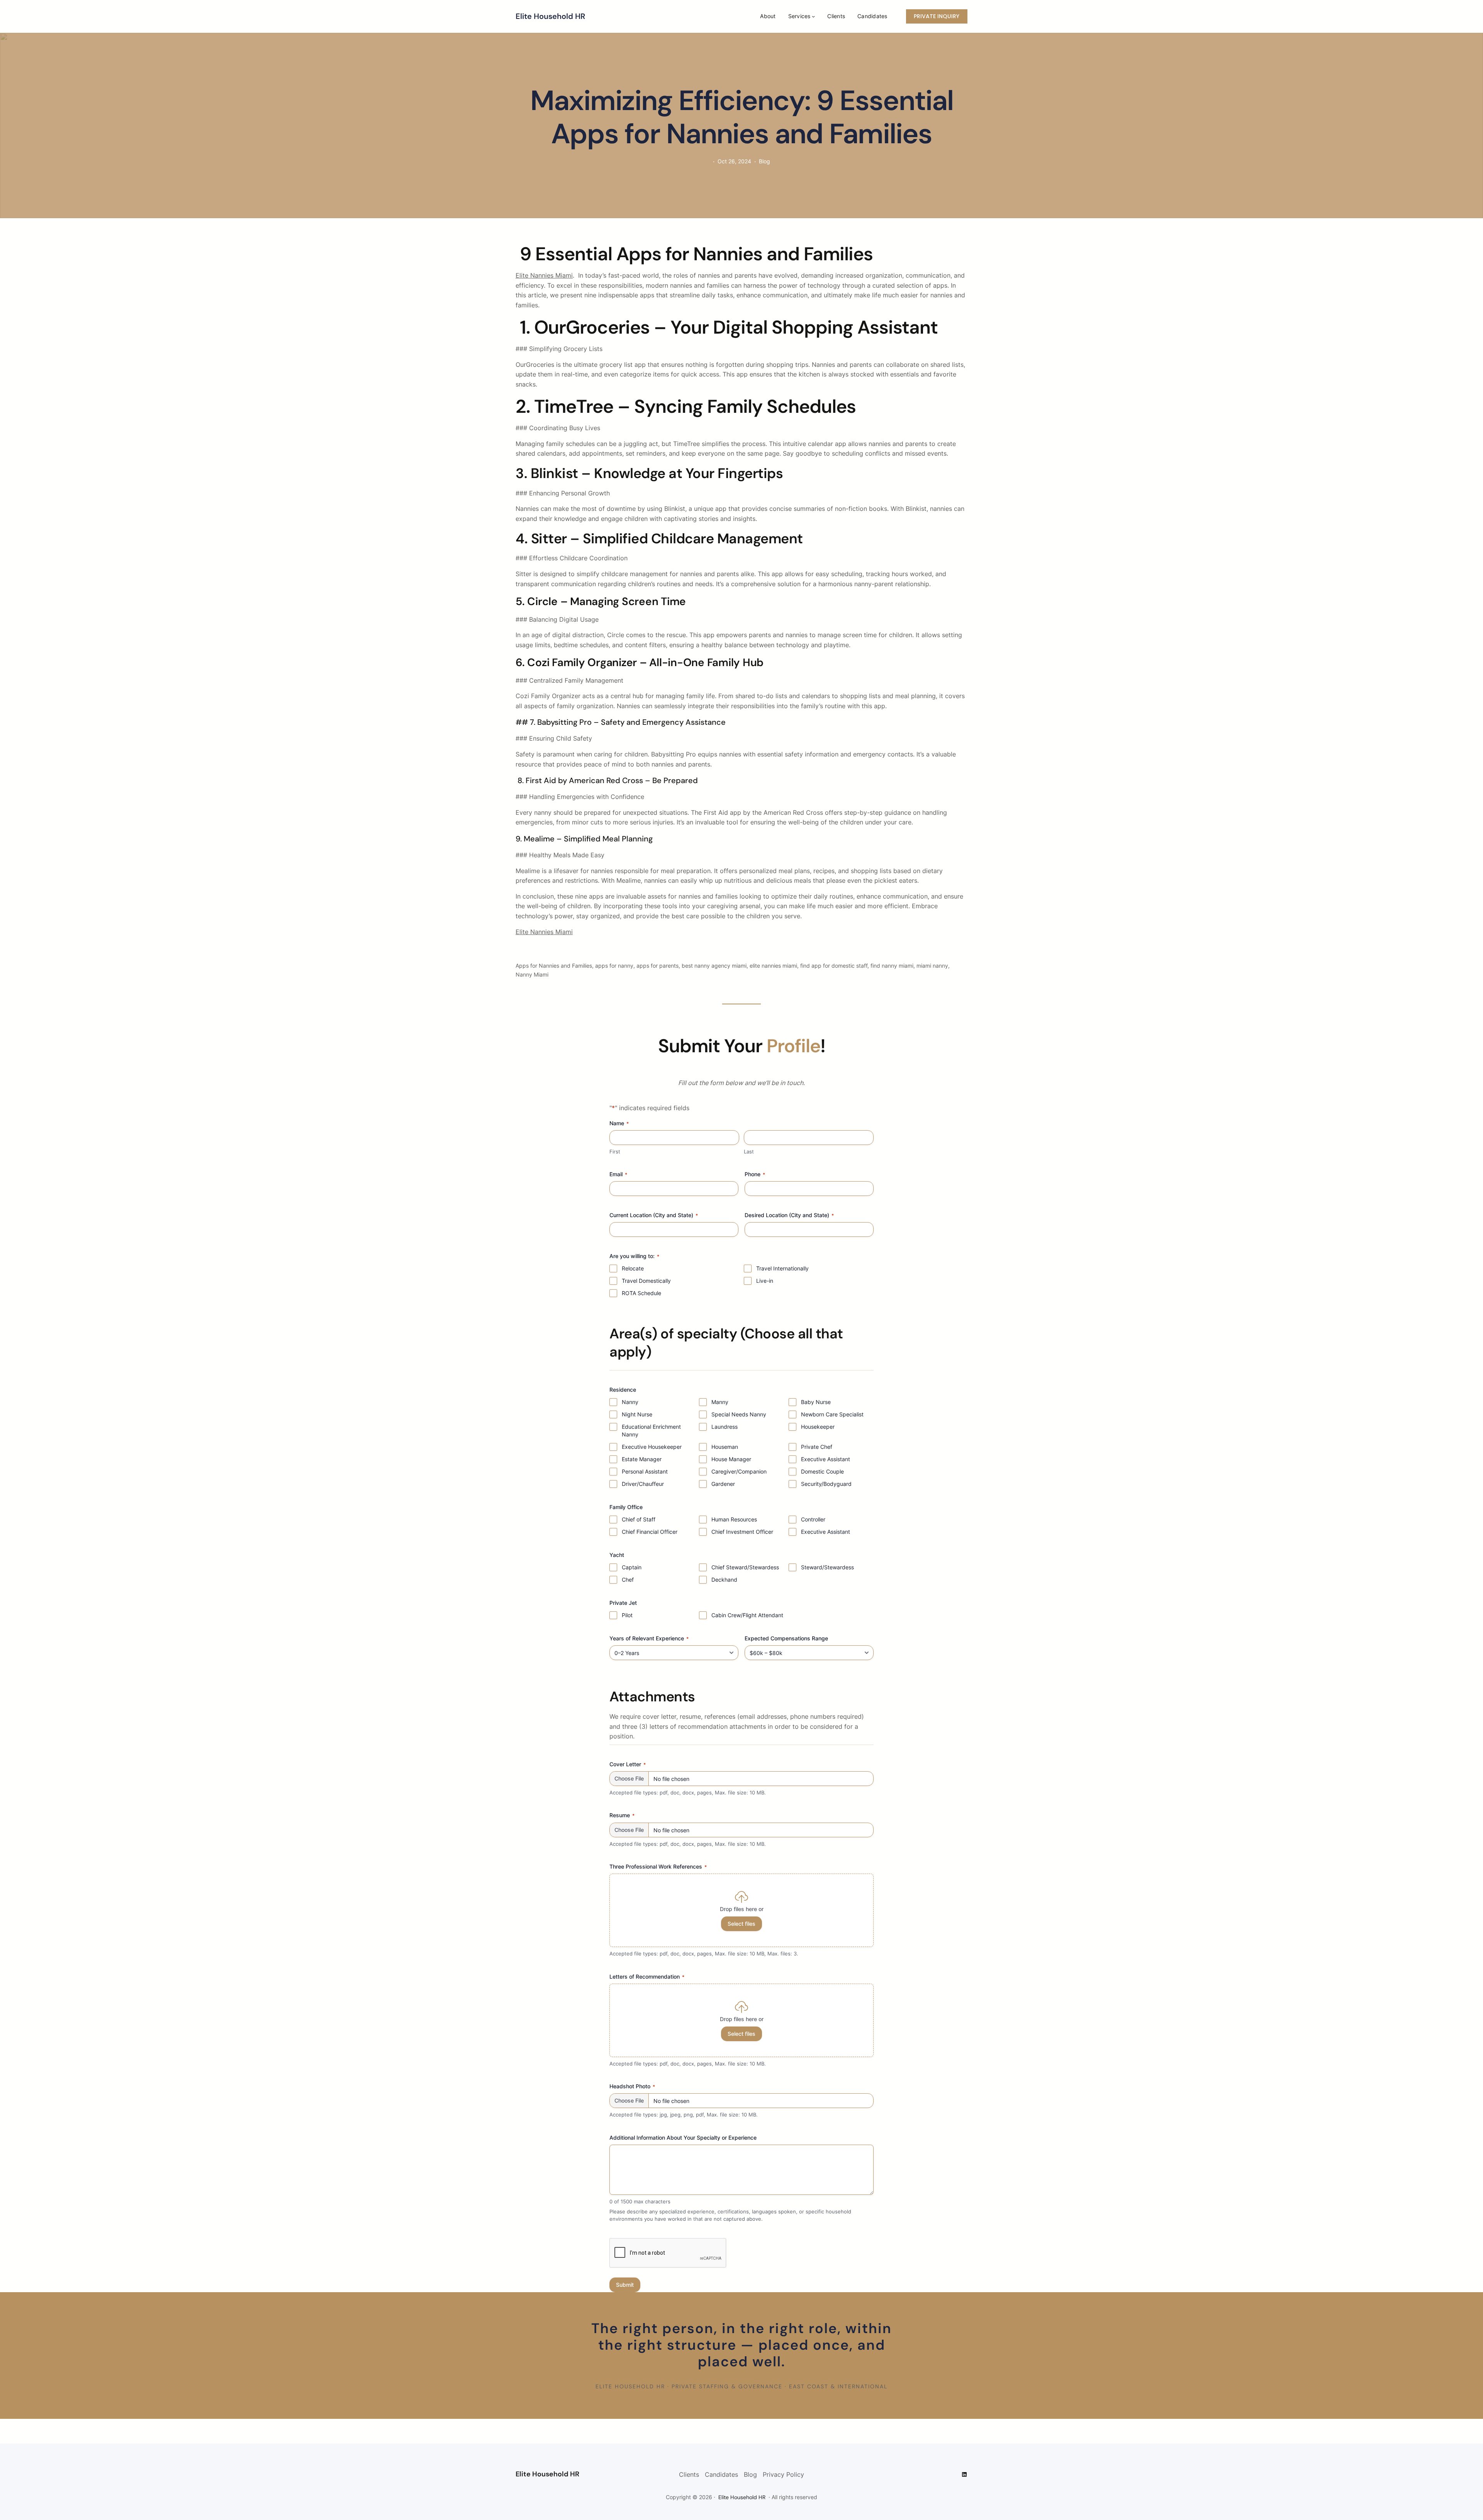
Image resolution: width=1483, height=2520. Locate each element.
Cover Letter (628, 1764)
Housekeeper (818, 1427)
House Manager (731, 1459)
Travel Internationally (782, 1268)
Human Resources (734, 1519)
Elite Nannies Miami (544, 275)
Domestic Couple (822, 1471)
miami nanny (932, 966)
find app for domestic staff (834, 966)
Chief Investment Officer (742, 1532)
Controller (813, 1519)
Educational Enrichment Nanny (651, 1430)
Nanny (630, 1402)
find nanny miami (892, 966)
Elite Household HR (550, 16)
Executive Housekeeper (652, 1447)
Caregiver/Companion (739, 1471)
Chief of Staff (639, 1519)
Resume (622, 1815)
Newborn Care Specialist (832, 1414)
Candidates (721, 2474)
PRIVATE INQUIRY (937, 16)
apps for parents (658, 966)
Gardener (723, 1484)
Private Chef (817, 1447)
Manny (720, 1402)
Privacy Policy (783, 2474)
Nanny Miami (532, 974)
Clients (689, 2474)
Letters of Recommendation (647, 1976)
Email (618, 1174)
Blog (764, 161)
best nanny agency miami (714, 966)
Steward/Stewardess (827, 1567)
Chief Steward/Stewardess (745, 1567)
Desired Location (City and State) (789, 1215)
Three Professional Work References (658, 1866)
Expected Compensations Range (786, 1638)
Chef (628, 1580)
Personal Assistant (645, 1471)
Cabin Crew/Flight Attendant (747, 1615)
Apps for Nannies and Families (554, 966)
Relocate (633, 1268)
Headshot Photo (632, 2086)
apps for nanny (614, 966)
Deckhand (724, 1580)
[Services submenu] (813, 16)
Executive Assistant (825, 1459)
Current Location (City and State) (654, 1215)
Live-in (765, 1281)
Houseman (725, 1447)
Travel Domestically (646, 1281)
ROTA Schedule (641, 1293)
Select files (741, 1924)
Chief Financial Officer (650, 1532)
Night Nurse (637, 1414)
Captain (632, 1567)
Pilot (627, 1615)
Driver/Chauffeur (643, 1484)
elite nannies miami (773, 966)
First (615, 1151)
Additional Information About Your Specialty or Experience (683, 2138)
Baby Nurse (816, 1402)
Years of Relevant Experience (649, 1638)
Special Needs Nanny (739, 1414)
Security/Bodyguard (826, 1484)
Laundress (725, 1427)
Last (749, 1151)
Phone (755, 1174)
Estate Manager (642, 1459)
